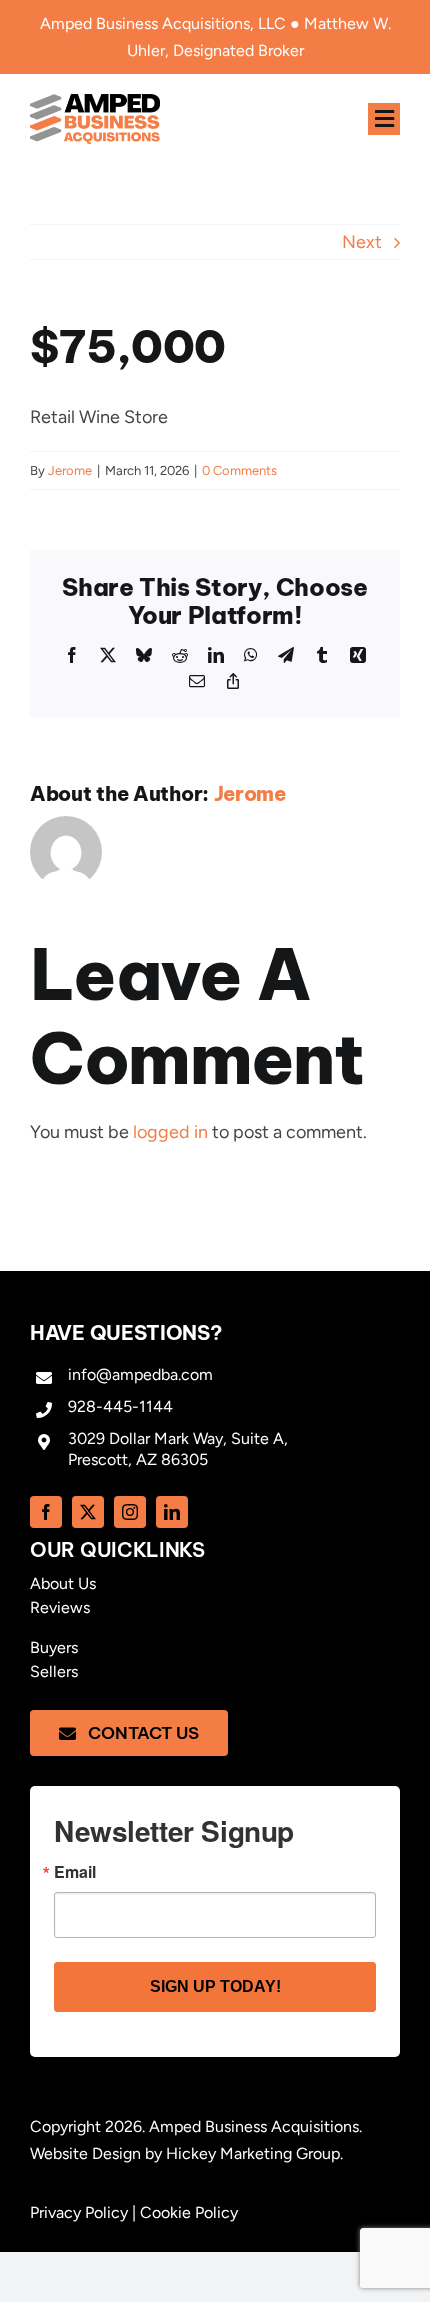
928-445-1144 (120, 1406)
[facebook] (46, 1512)
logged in (170, 1132)
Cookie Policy (189, 2212)
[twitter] (88, 1512)
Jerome (70, 470)
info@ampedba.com (140, 1374)
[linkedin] (172, 1512)
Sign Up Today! (215, 1986)
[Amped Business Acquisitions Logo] (95, 103)
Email (75, 1872)
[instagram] (130, 1512)
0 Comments (239, 470)
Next (362, 242)
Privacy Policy (79, 2212)
